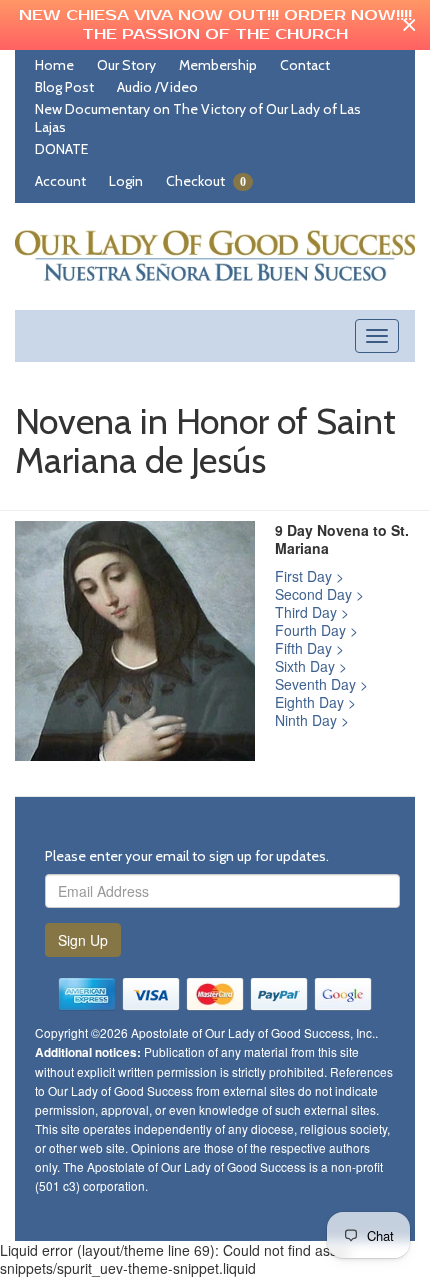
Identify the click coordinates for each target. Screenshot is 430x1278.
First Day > (309, 576)
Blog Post (64, 87)
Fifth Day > (309, 648)
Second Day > (319, 594)
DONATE (61, 149)
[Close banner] (409, 25)
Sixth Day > (311, 666)
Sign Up (83, 940)
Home (54, 65)
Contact (305, 65)
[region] (215, 25)
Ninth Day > (312, 720)
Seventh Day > (321, 684)
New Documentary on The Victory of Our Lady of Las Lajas (198, 118)
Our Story (126, 65)
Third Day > (312, 612)
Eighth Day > (315, 702)
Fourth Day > (316, 630)
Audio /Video (157, 87)
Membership (218, 65)
